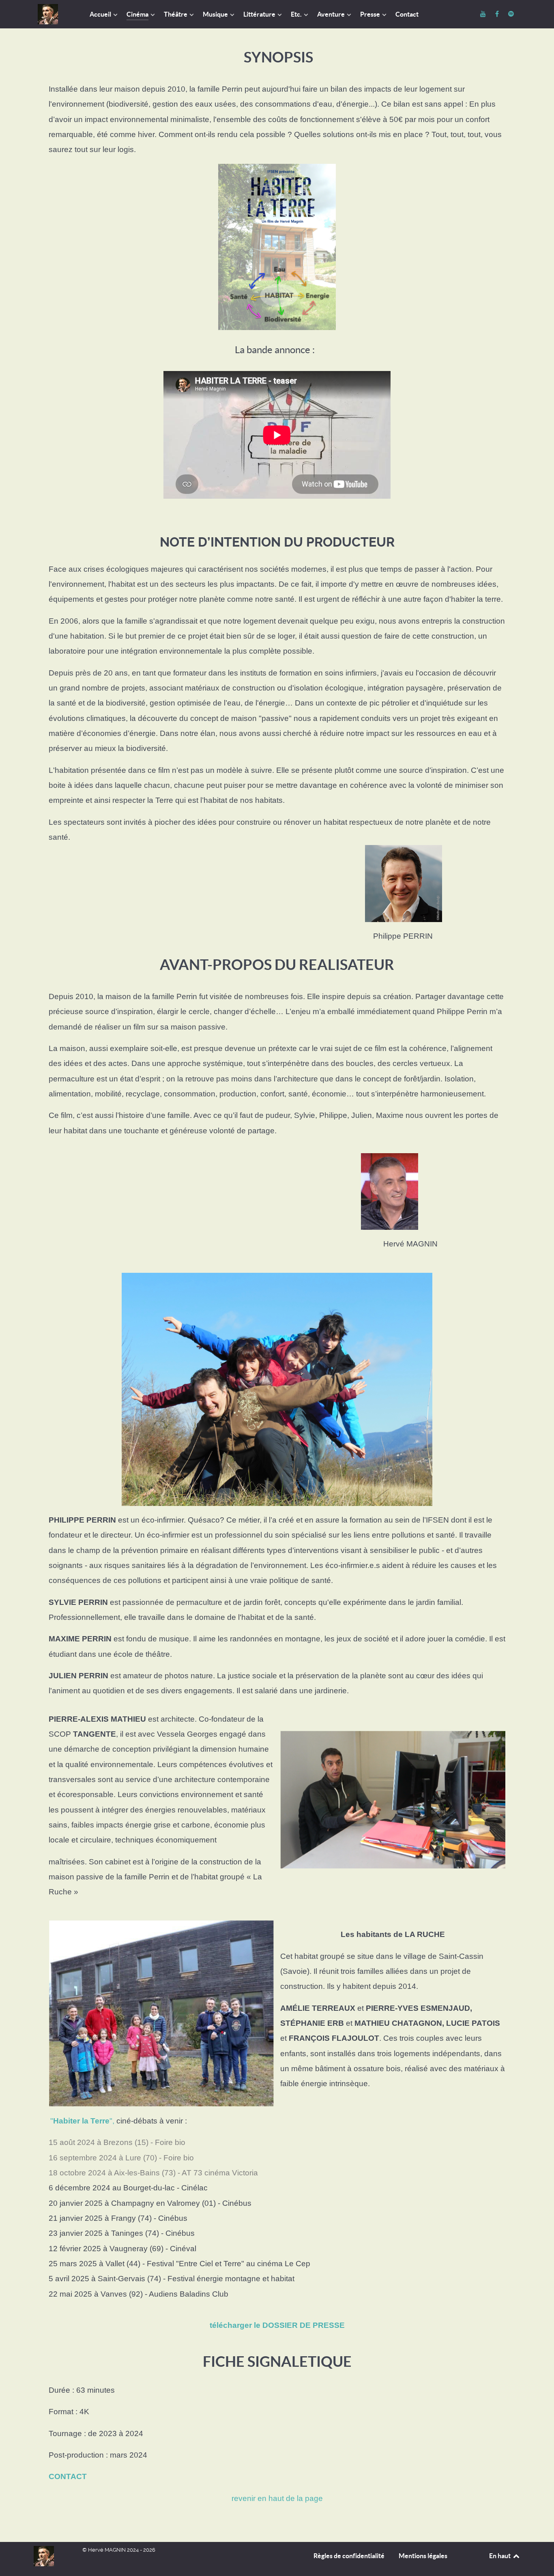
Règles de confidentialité (349, 2556)
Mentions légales (423, 2556)
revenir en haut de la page (277, 2498)
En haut (500, 2556)
